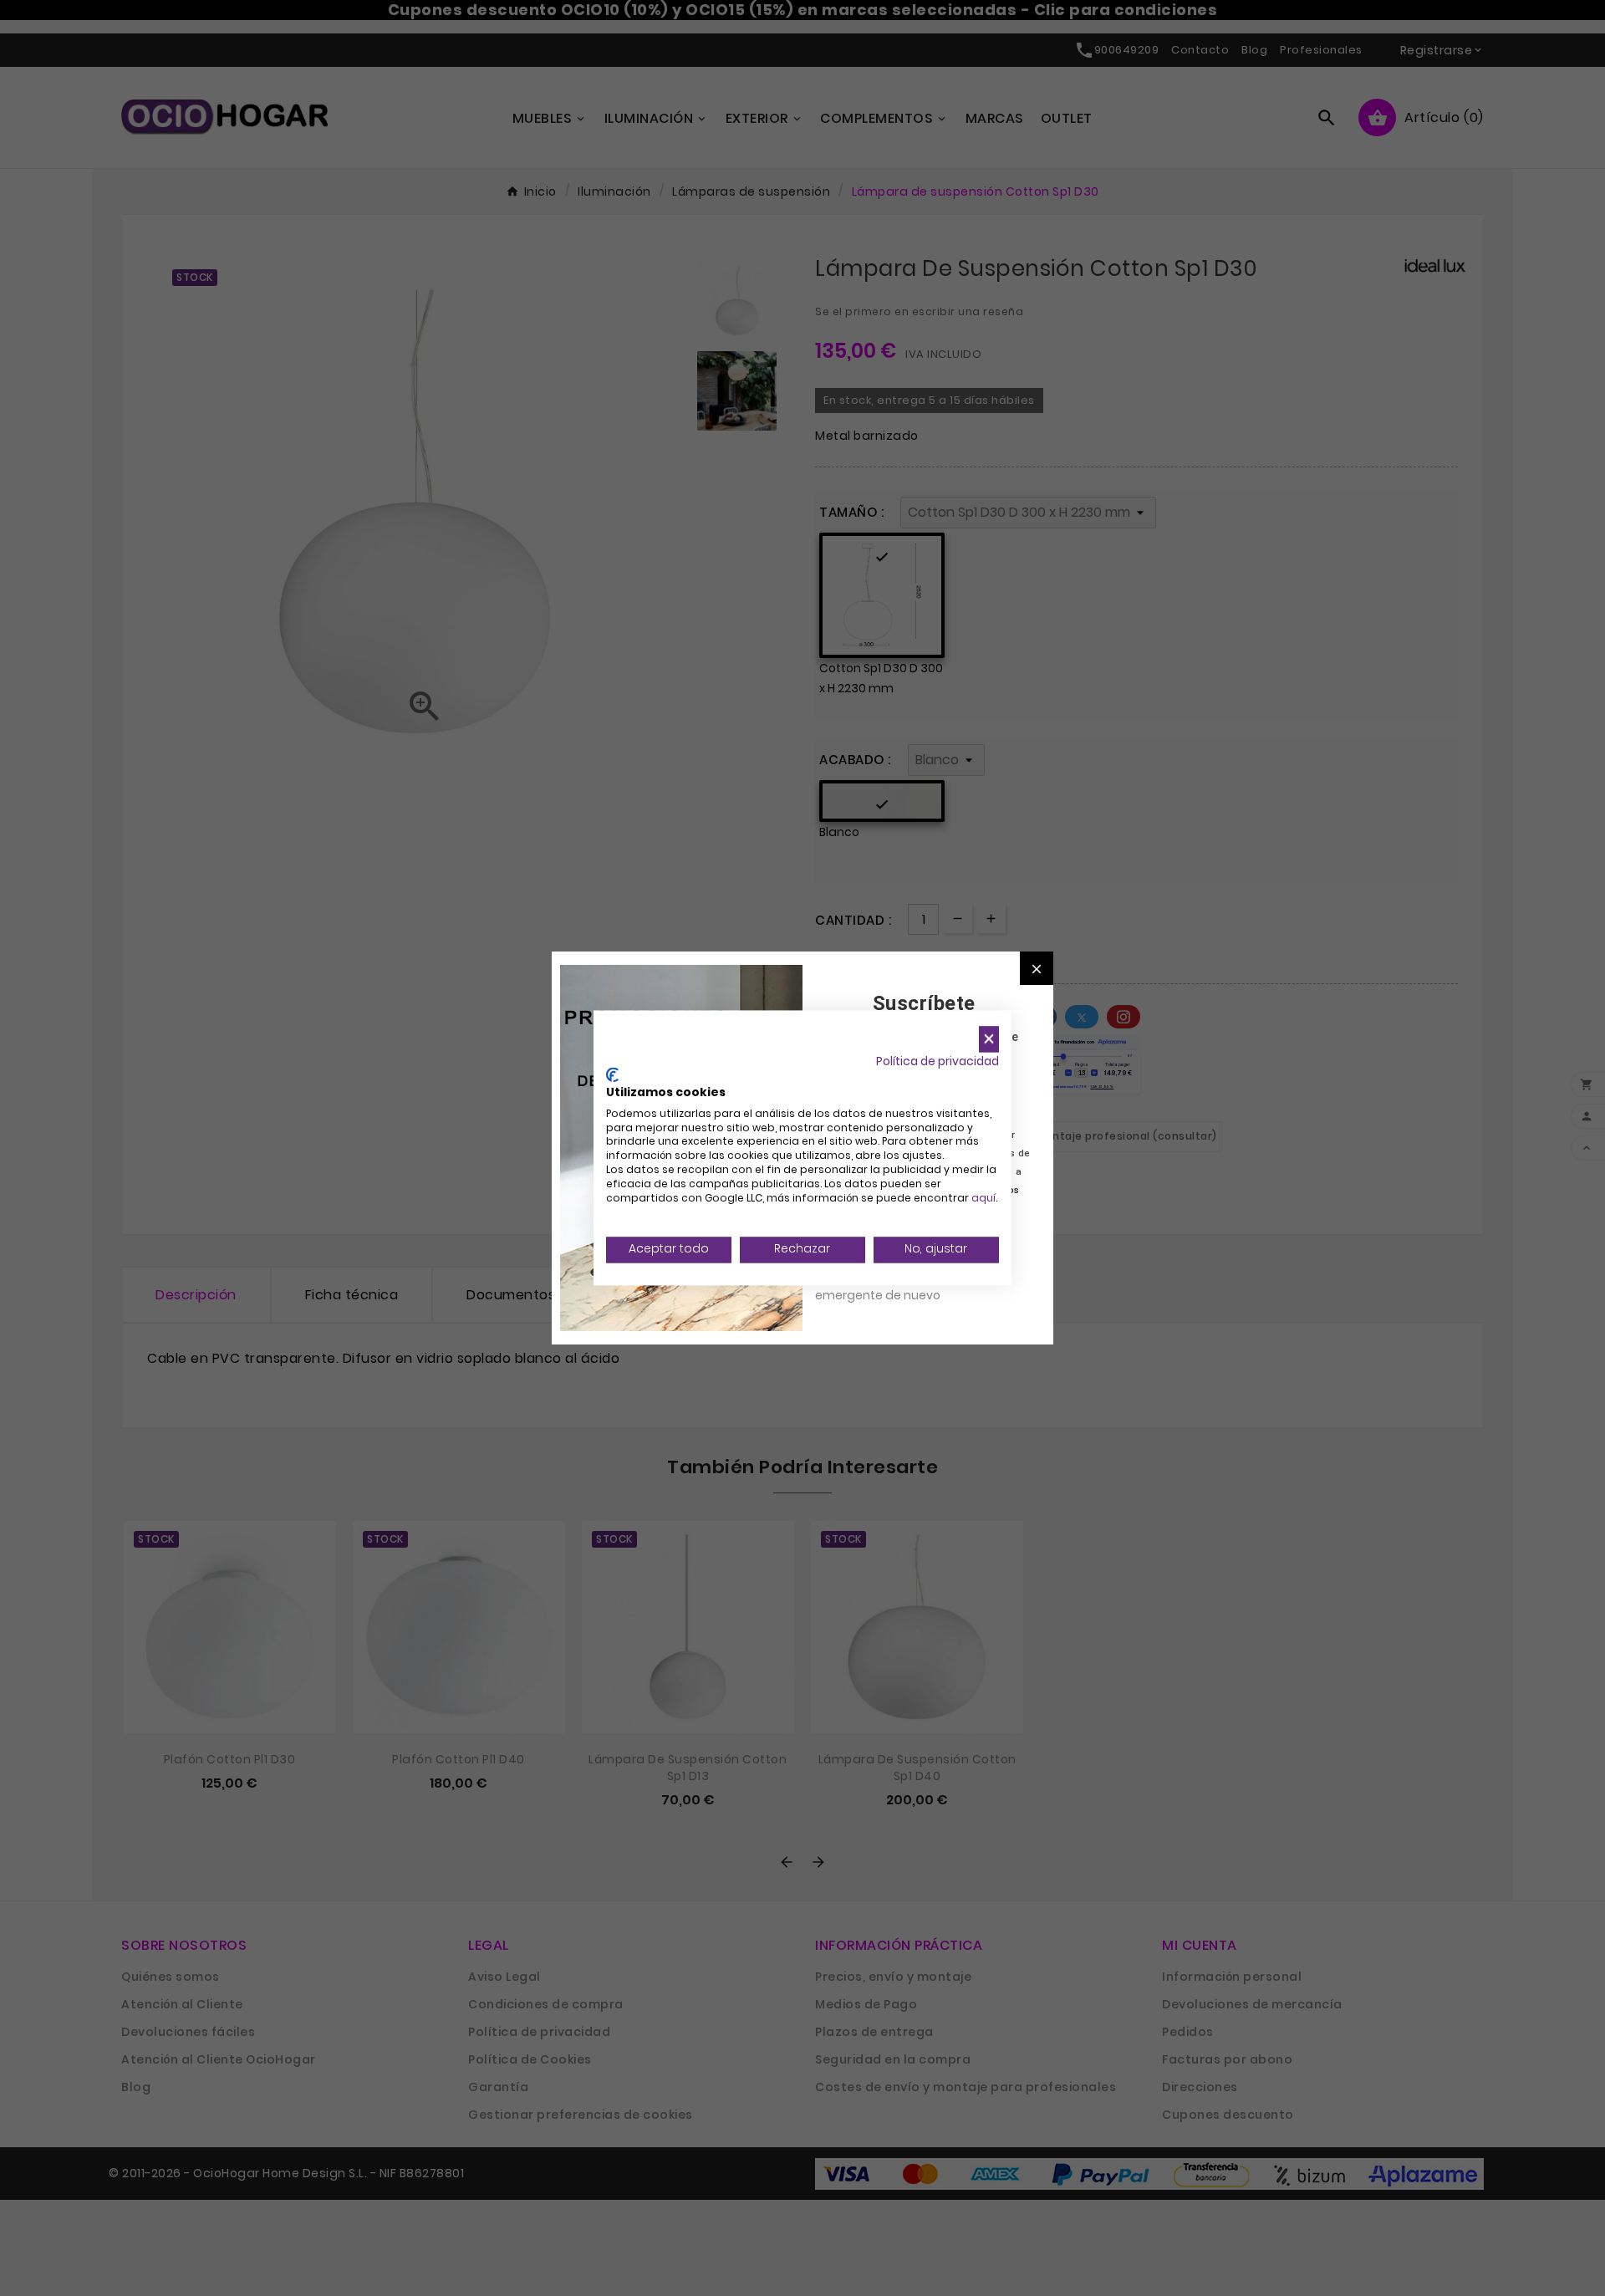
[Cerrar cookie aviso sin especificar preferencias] (989, 1039)
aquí (983, 1198)
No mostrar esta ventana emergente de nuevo (890, 1286)
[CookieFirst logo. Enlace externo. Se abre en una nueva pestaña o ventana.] (612, 1075)
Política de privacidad (938, 1061)
